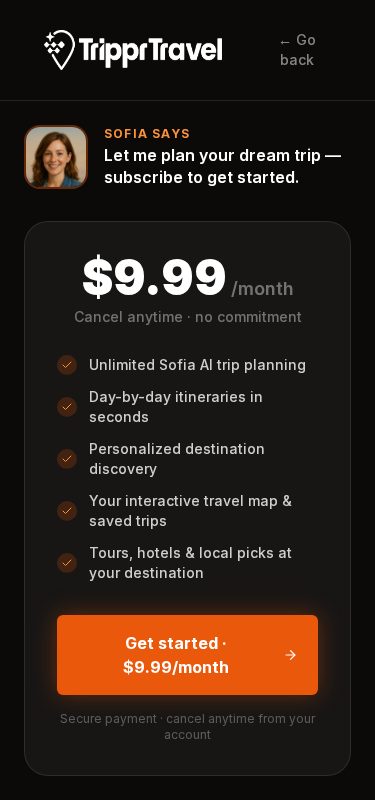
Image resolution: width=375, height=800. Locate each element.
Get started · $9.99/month (176, 655)
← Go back (297, 49)
